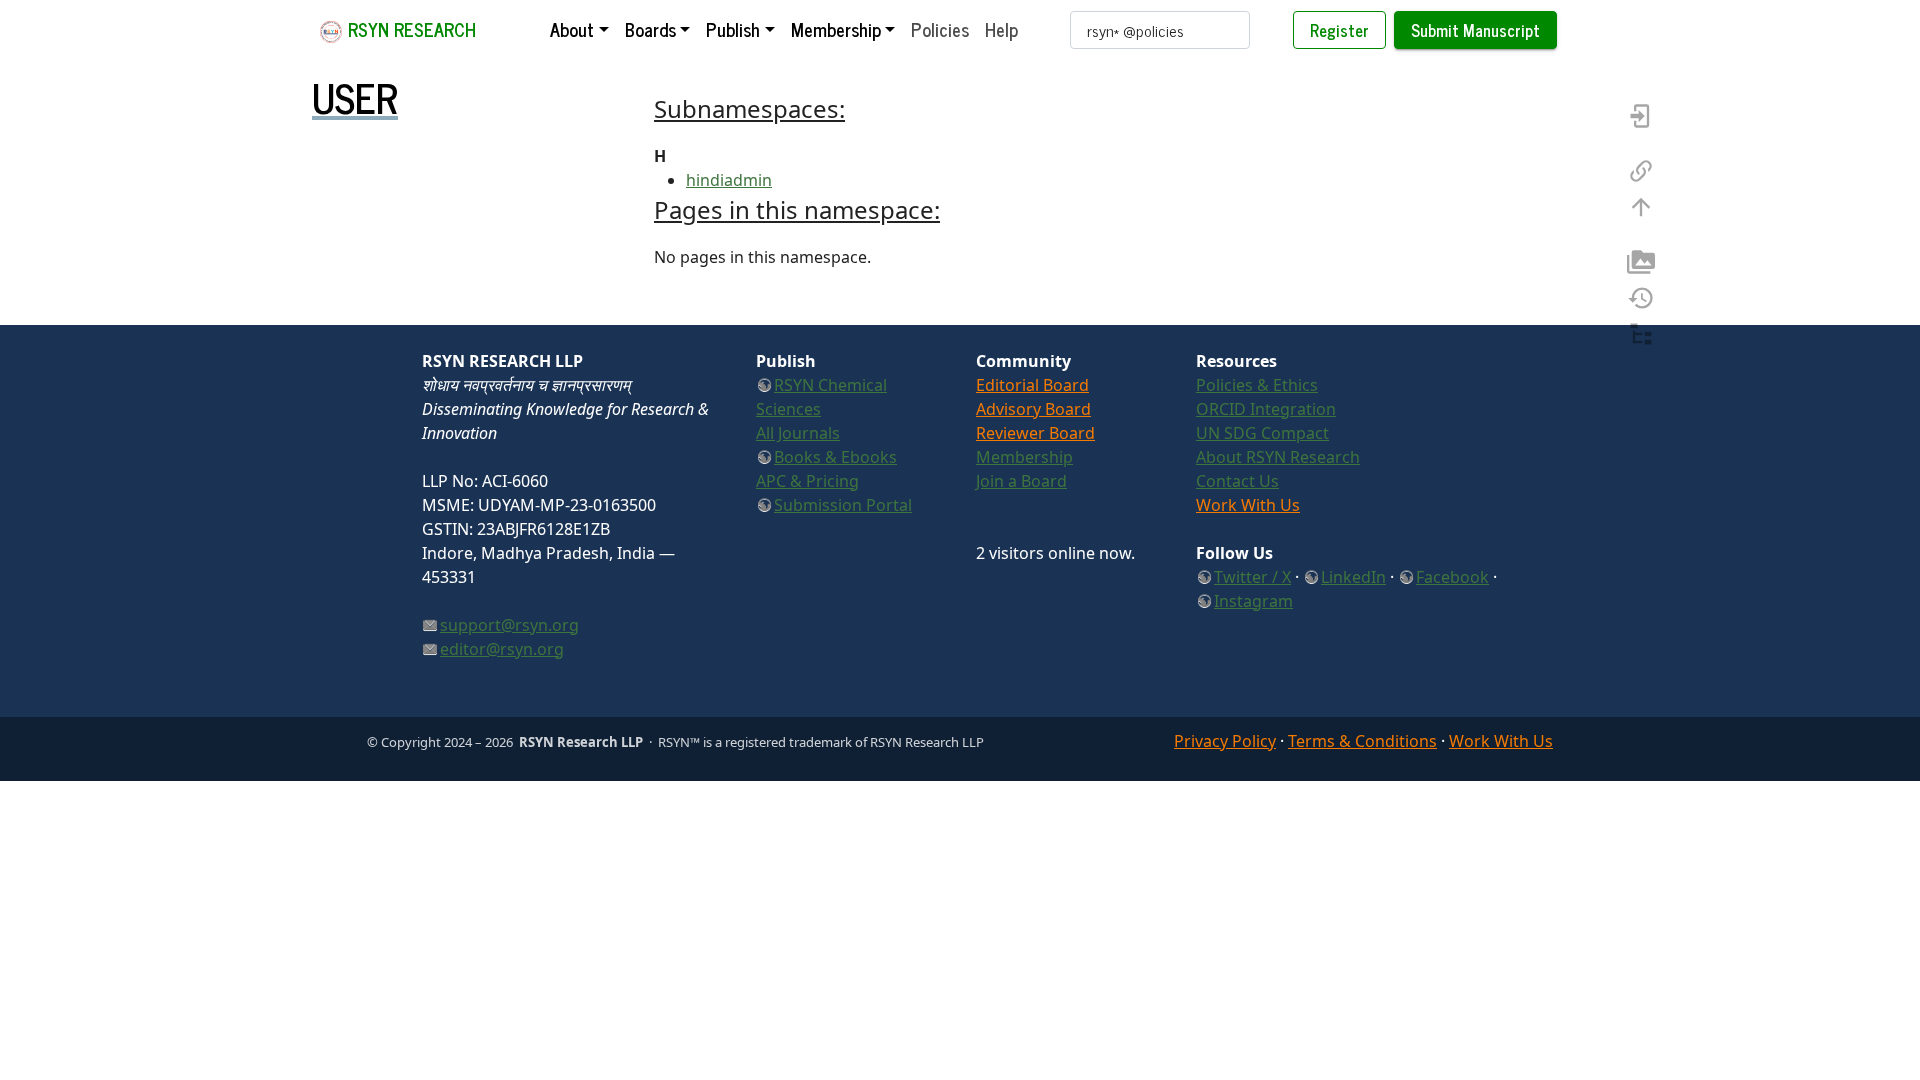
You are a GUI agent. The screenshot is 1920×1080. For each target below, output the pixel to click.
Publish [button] (733, 29)
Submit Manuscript (1475, 30)
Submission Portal (843, 505)
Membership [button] (836, 29)
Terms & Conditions (1362, 741)
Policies (940, 29)
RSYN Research (409, 29)
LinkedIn (1353, 577)
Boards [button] (650, 29)
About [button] (572, 29)
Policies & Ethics (1257, 385)
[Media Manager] (1641, 260)
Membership (1024, 457)
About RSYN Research (1278, 457)
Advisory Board (1033, 409)
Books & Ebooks (835, 457)
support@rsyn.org (509, 625)
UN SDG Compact (1262, 433)
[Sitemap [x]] (1641, 332)
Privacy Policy (1225, 741)
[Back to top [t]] (1641, 205)
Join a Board (1021, 481)
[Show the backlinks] (1641, 169)
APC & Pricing (807, 481)
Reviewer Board (1035, 433)
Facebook (1452, 577)
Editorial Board (1032, 385)
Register (1339, 30)
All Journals (798, 433)
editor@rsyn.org (502, 649)
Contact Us (1237, 481)
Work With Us (1248, 505)
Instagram (1253, 601)
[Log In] (1641, 114)
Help (1001, 29)
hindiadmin (729, 180)
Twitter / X (1252, 577)
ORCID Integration (1266, 409)
